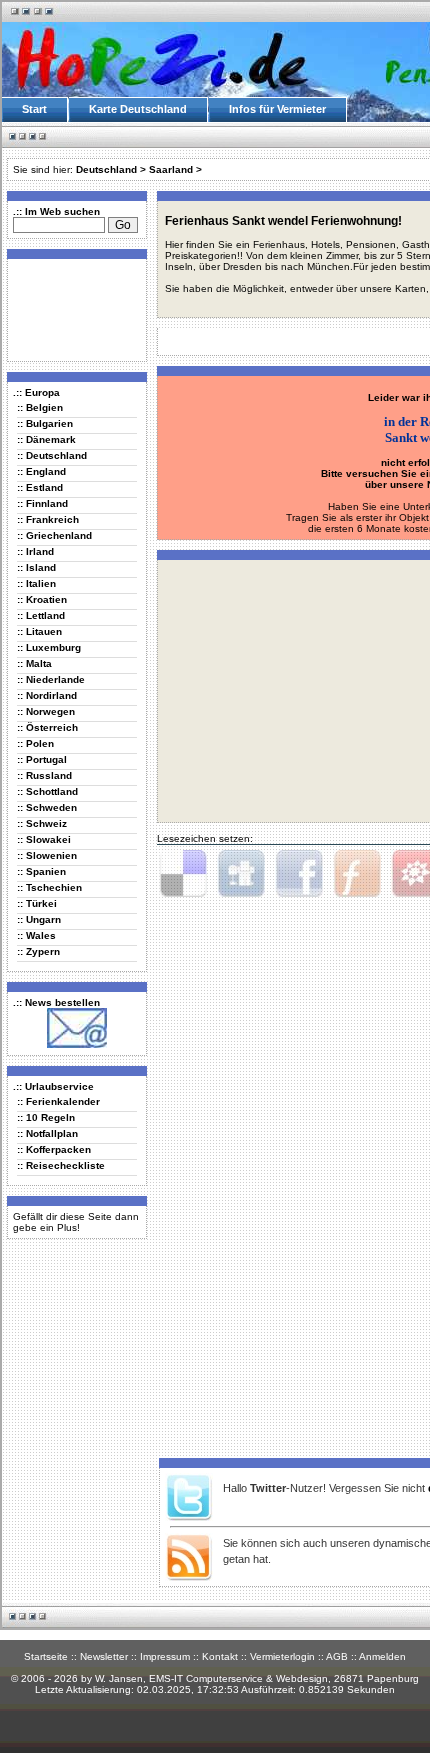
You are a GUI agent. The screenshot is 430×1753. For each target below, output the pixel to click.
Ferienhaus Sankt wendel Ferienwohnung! (283, 221)
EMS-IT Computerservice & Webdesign (238, 1678)
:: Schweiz (42, 823)
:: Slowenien (47, 855)
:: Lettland (41, 615)
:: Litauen (39, 631)
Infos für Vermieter (277, 109)
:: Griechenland (54, 535)
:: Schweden (47, 807)
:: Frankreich (48, 519)
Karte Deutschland (138, 109)
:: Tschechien (49, 887)
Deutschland (106, 169)
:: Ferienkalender (58, 1101)
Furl (357, 874)
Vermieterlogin (282, 1656)
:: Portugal (42, 759)
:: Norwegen (46, 711)
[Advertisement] (73, 309)
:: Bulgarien (45, 423)
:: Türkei (37, 903)
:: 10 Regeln (46, 1117)
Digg (241, 874)
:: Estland (40, 487)
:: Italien (36, 583)
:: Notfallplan (47, 1133)
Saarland (171, 169)
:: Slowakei (44, 839)
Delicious (183, 874)
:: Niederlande (51, 679)
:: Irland (35, 551)
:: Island (36, 567)
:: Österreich (47, 727)
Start (34, 109)
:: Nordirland (47, 695)
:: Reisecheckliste (61, 1165)
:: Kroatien (42, 599)
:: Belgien (40, 407)
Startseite (46, 1656)
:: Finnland (42, 503)
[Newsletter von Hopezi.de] (77, 1044)
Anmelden (382, 1656)
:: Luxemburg (49, 647)
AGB (337, 1656)
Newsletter (104, 1656)
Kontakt (220, 1656)
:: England (41, 471)
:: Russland (44, 775)
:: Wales (36, 935)
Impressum (165, 1656)
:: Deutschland (52, 455)
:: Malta (34, 663)
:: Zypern (38, 951)
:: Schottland (47, 791)
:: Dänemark (46, 439)
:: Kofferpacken (54, 1149)
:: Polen (35, 743)
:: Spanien (41, 871)
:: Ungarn (39, 919)
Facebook (299, 874)
